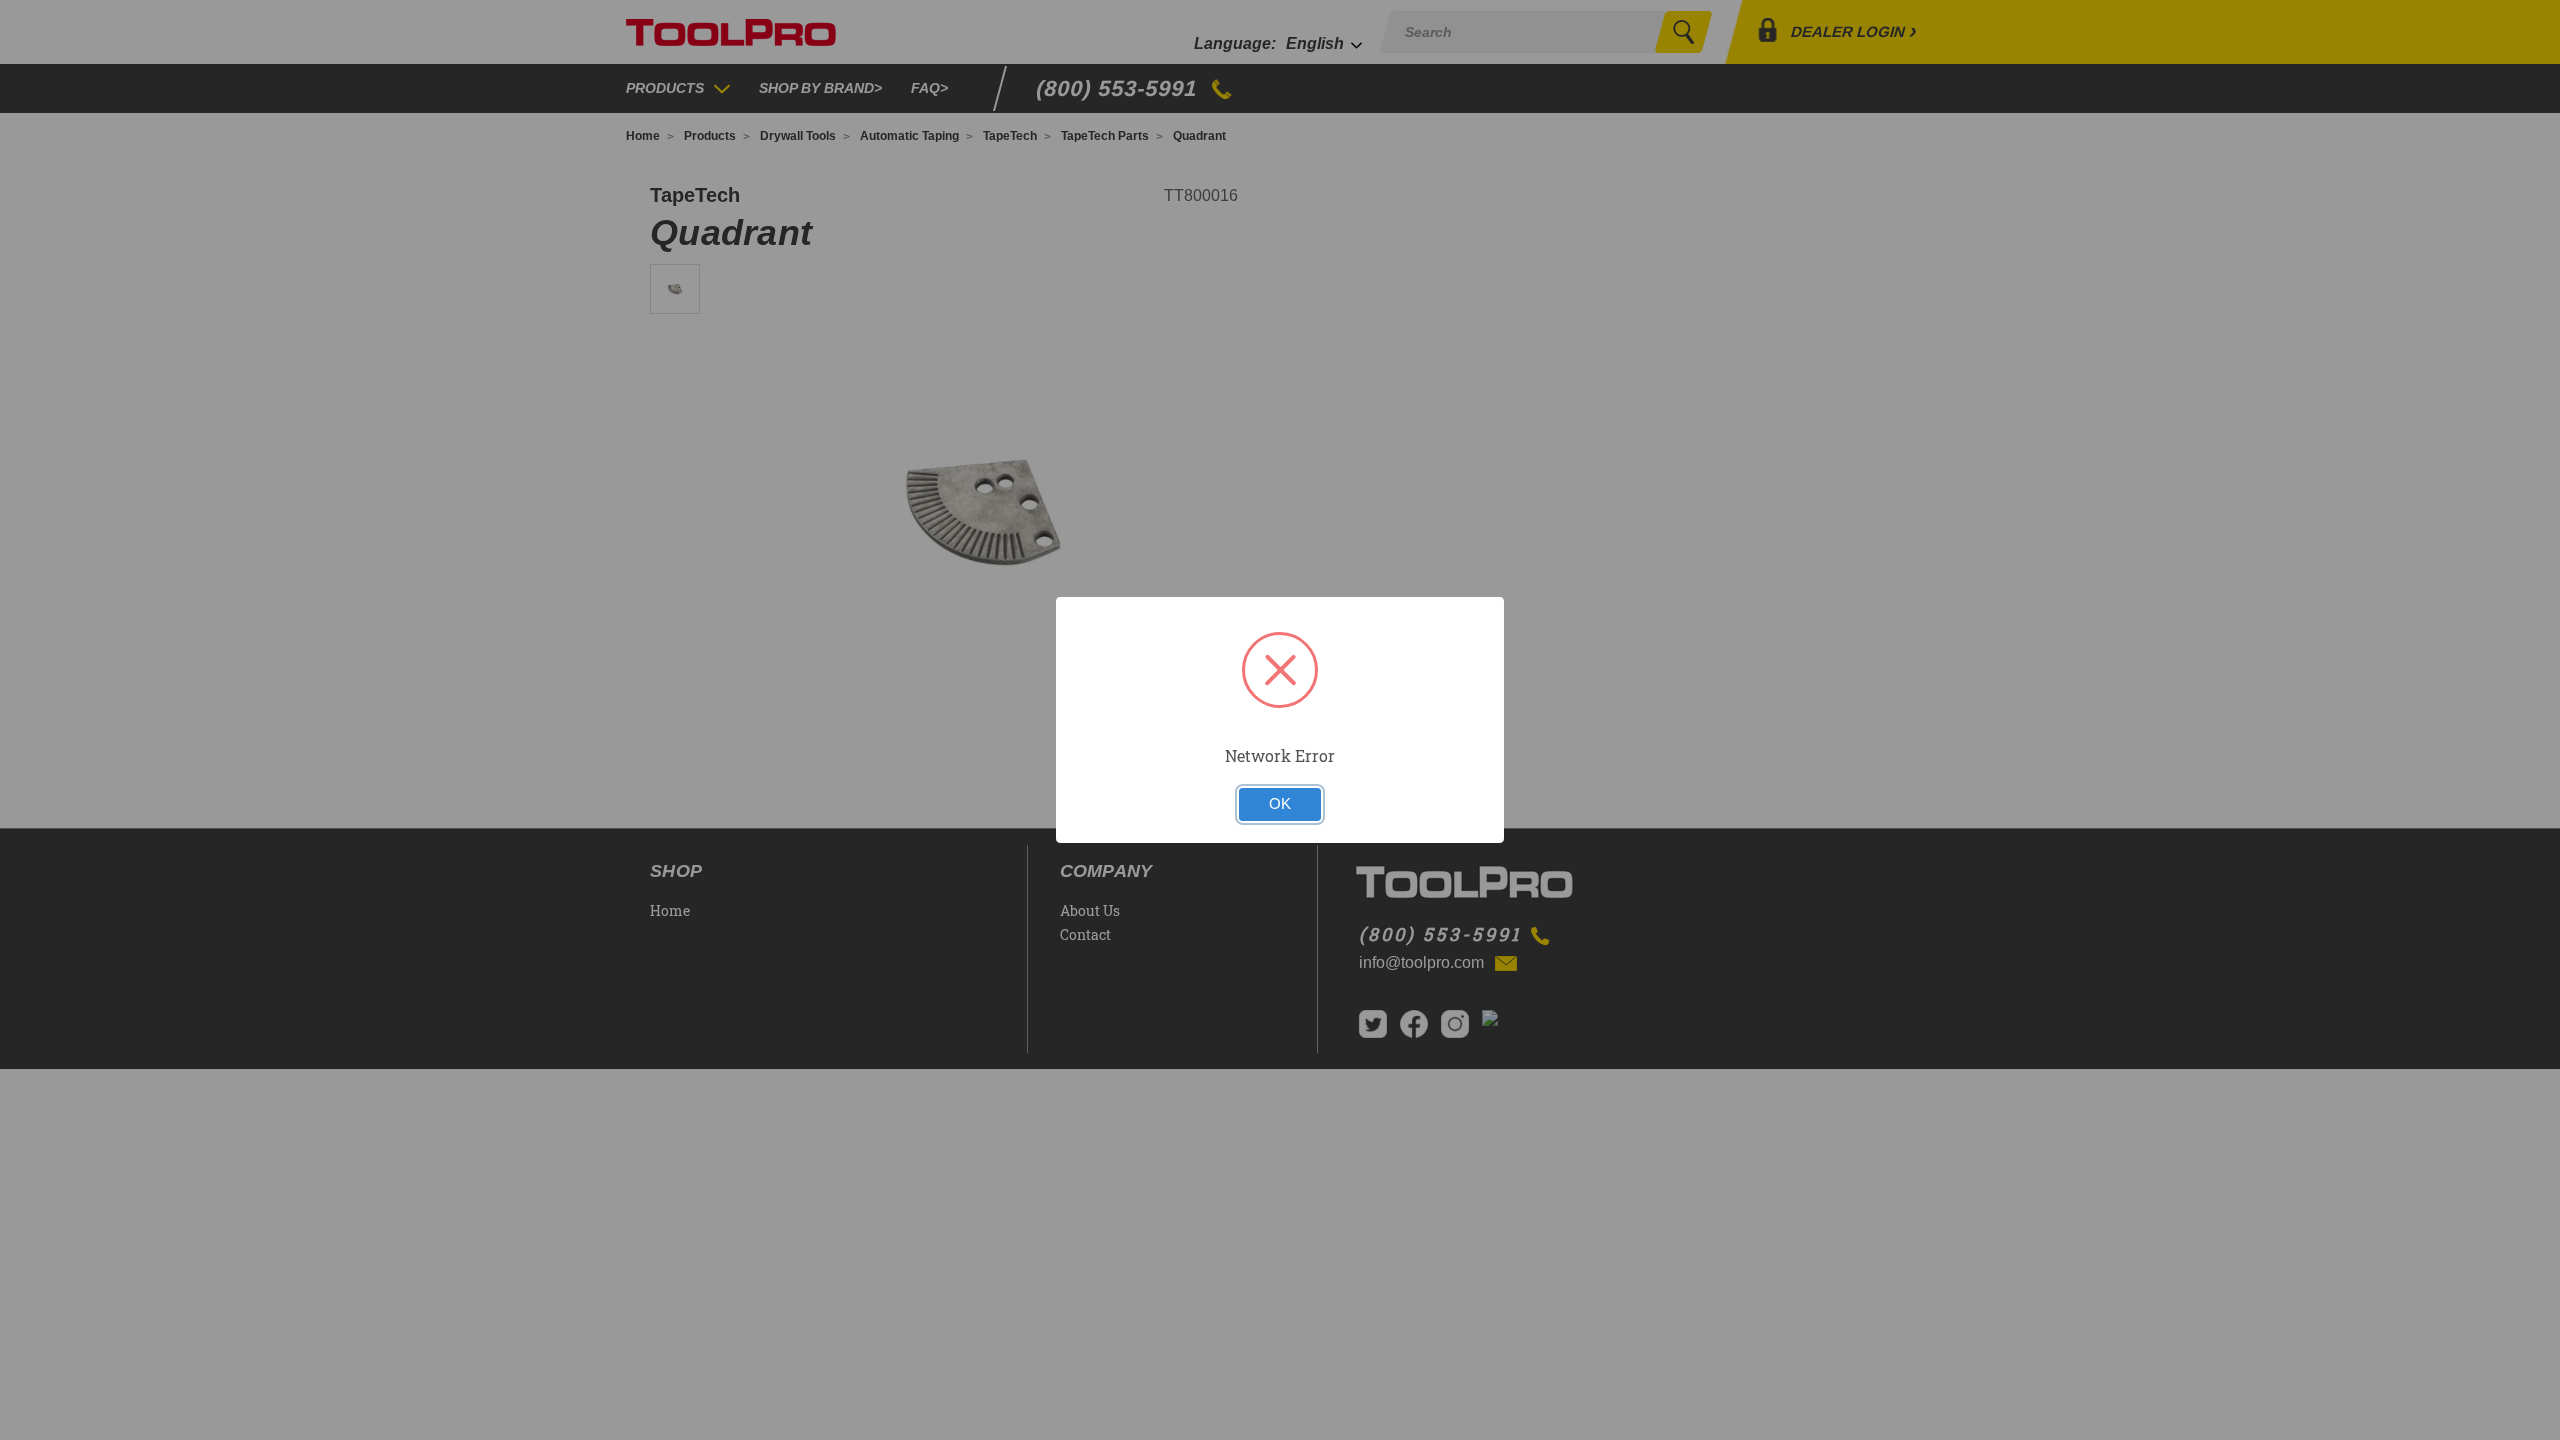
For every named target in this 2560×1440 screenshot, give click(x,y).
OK (1280, 804)
